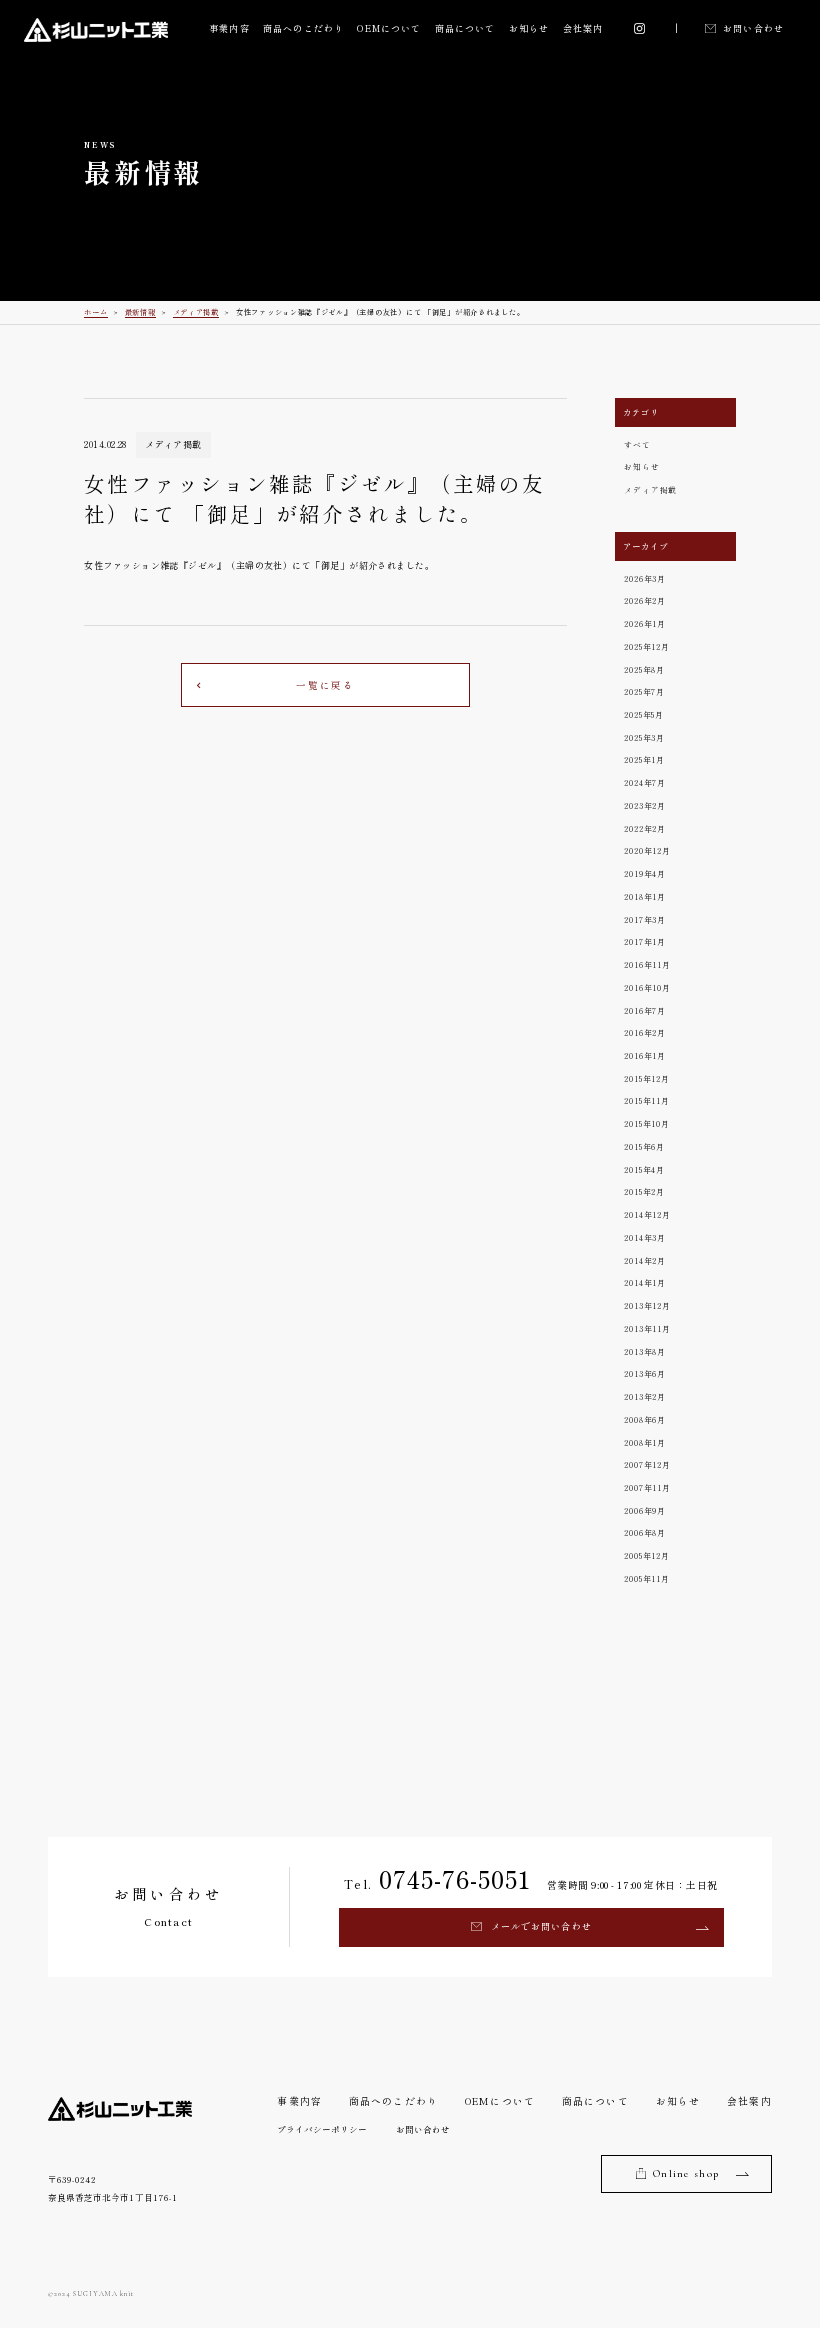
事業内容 (229, 28)
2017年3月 (645, 919)
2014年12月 (647, 1214)
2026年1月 (645, 623)
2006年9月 (645, 1510)
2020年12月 (647, 850)
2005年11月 (646, 1578)
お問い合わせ (753, 28)
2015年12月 (646, 1078)
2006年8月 (645, 1532)
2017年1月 (645, 941)
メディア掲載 (650, 489)
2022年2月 (645, 828)
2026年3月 (645, 578)
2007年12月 (647, 1464)
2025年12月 (646, 646)
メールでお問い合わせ (541, 1926)
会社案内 (583, 28)
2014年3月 (645, 1237)
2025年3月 (644, 737)
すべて (637, 444)
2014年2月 (645, 1260)
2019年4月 (645, 873)
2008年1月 (645, 1442)
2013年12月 (647, 1305)
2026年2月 (645, 600)
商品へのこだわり (303, 28)
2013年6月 (645, 1373)
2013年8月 (645, 1351)
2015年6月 (644, 1146)
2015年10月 (646, 1123)
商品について (465, 28)
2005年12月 (646, 1555)
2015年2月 (644, 1191)
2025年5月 (644, 714)
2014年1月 (645, 1282)
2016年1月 (645, 1055)
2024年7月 (645, 782)
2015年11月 (646, 1100)
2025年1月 (644, 759)
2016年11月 (647, 964)
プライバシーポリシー (322, 2129)
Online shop (686, 2173)
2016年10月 (647, 987)
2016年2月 (645, 1032)
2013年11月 (647, 1328)
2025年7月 (644, 691)
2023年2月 (645, 805)
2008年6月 (645, 1419)
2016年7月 (645, 1010)
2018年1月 (645, 896)
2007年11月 (647, 1487)
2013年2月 (645, 1396)
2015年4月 (644, 1169)
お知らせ (529, 28)
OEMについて (389, 28)
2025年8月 (644, 669)
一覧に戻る (325, 685)
